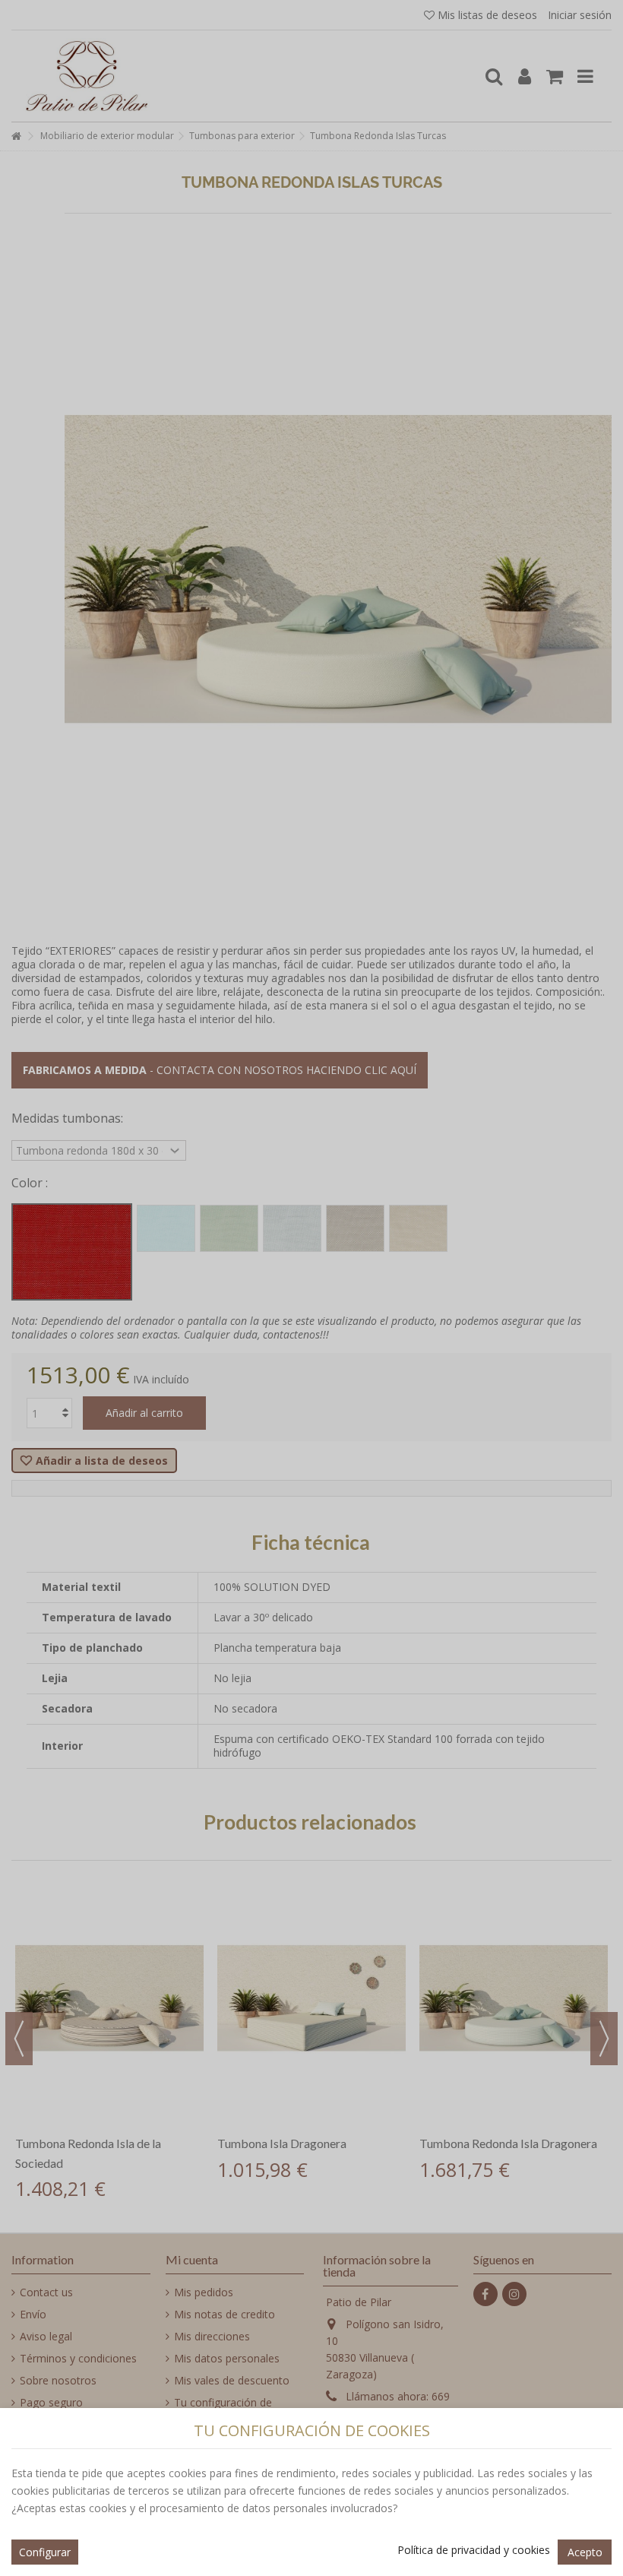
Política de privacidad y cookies (474, 2550)
